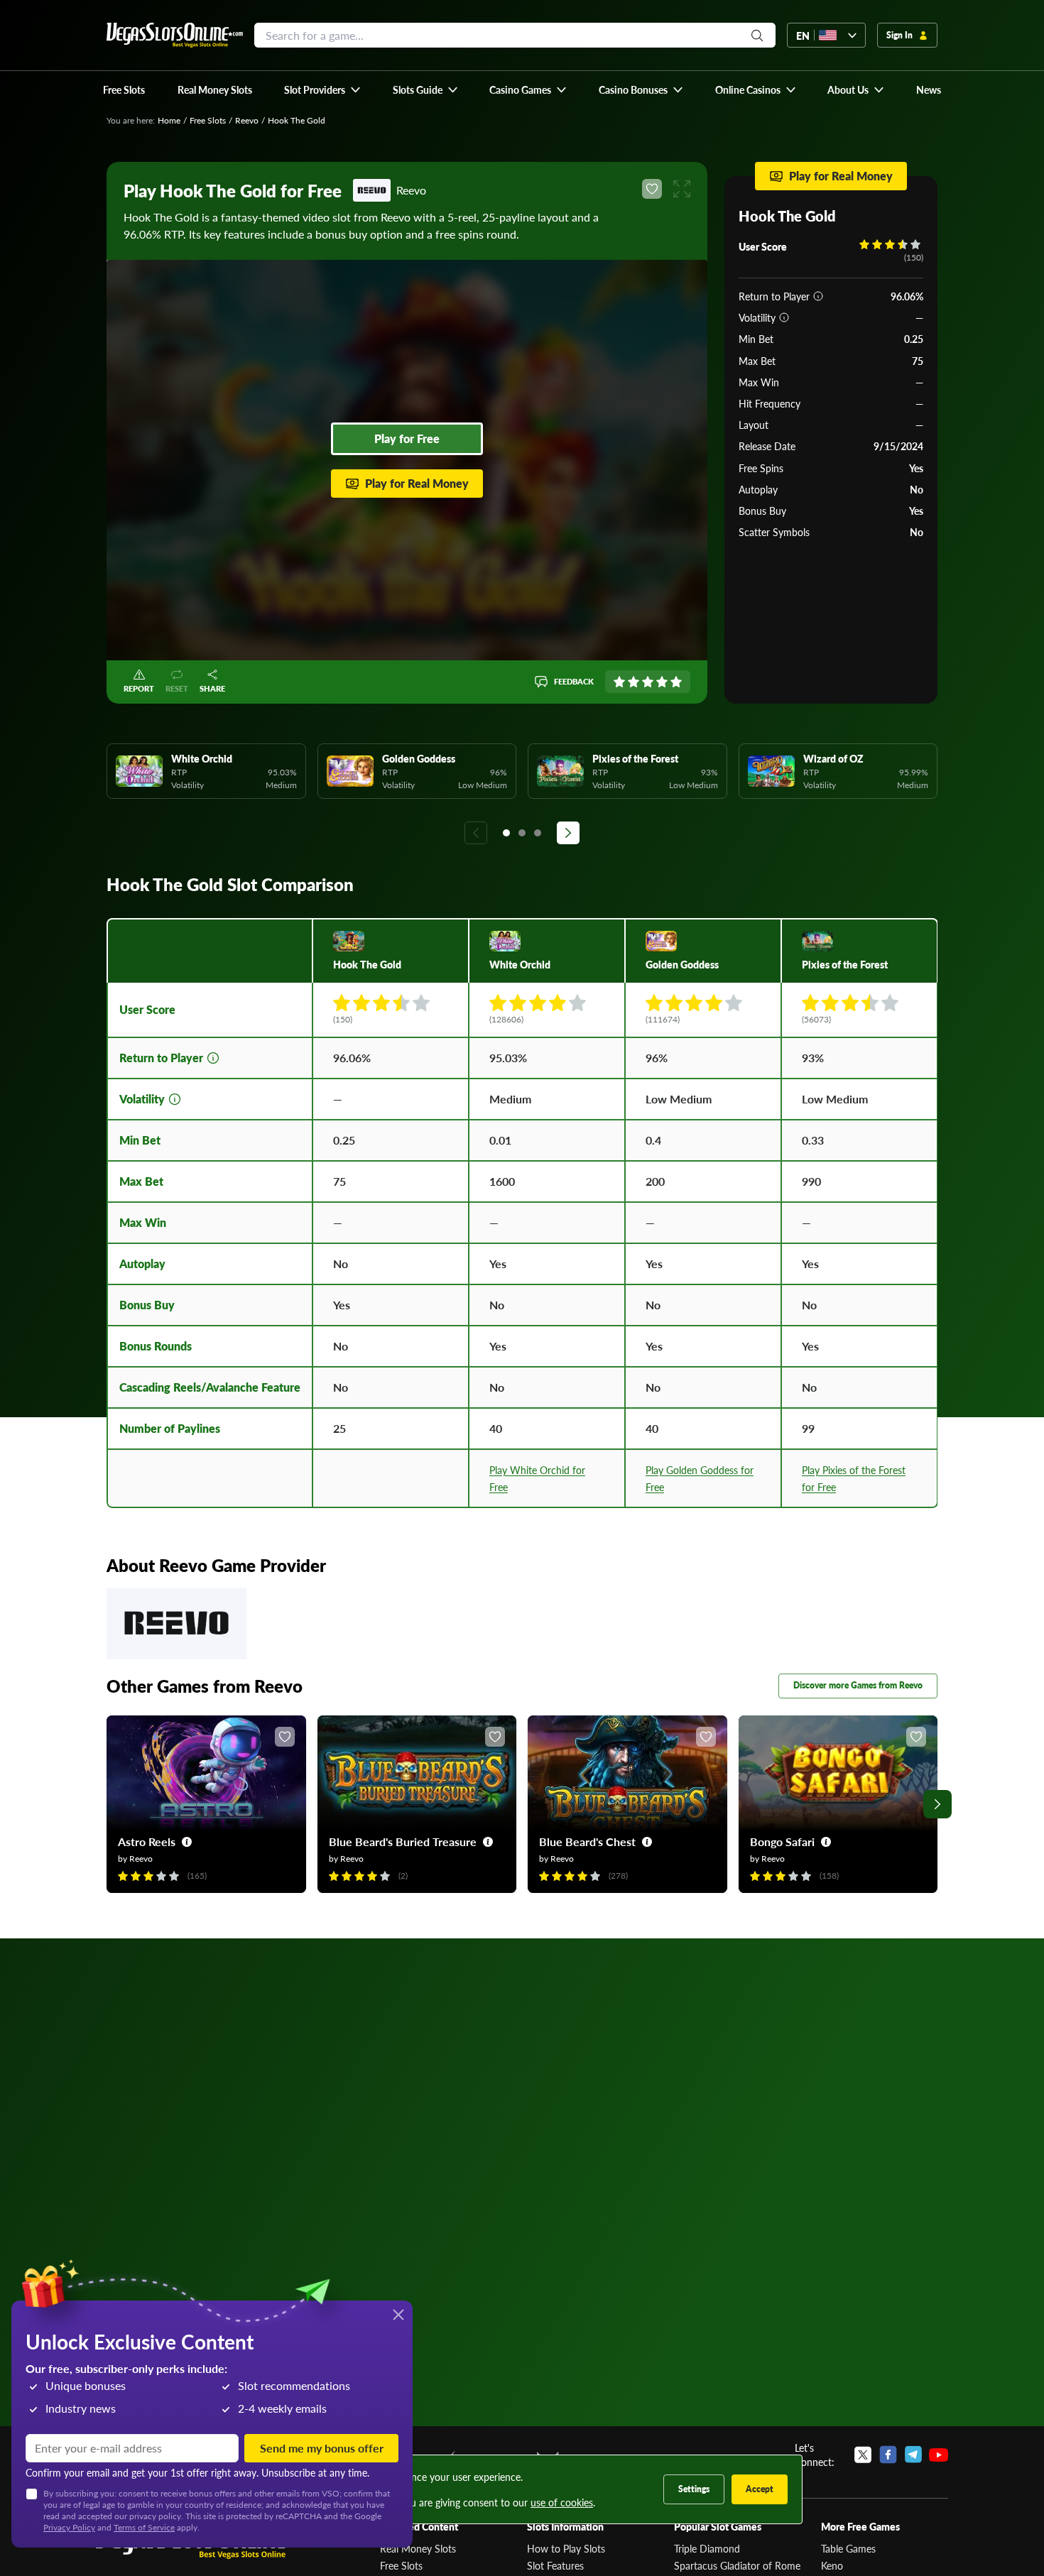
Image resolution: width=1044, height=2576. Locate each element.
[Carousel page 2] (522, 833)
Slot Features (555, 2565)
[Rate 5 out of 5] (676, 682)
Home (169, 120)
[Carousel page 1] (506, 833)
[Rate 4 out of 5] (662, 682)
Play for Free (407, 438)
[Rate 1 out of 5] (619, 682)
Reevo (247, 120)
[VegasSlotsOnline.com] (175, 35)
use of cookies (562, 2502)
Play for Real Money (417, 483)
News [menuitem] (929, 89)
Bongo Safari (782, 1841)
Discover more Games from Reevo (858, 1685)
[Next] (568, 833)
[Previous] (476, 833)
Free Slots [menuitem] (124, 89)
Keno (832, 2565)
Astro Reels (147, 1841)
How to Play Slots (566, 2548)
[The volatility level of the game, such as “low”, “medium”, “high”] (784, 317)
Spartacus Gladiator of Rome (737, 2565)
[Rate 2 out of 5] (634, 682)
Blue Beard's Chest (587, 1841)
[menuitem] (323, 89)
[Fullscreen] (682, 189)
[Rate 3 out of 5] (648, 682)
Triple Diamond (707, 2548)
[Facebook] (888, 2455)
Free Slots (208, 120)
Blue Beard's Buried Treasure (403, 1841)
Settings (694, 2489)
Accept (760, 2489)
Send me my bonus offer (322, 2448)
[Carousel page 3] (538, 833)
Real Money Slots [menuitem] (215, 89)
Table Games (848, 2548)
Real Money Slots (418, 2548)
